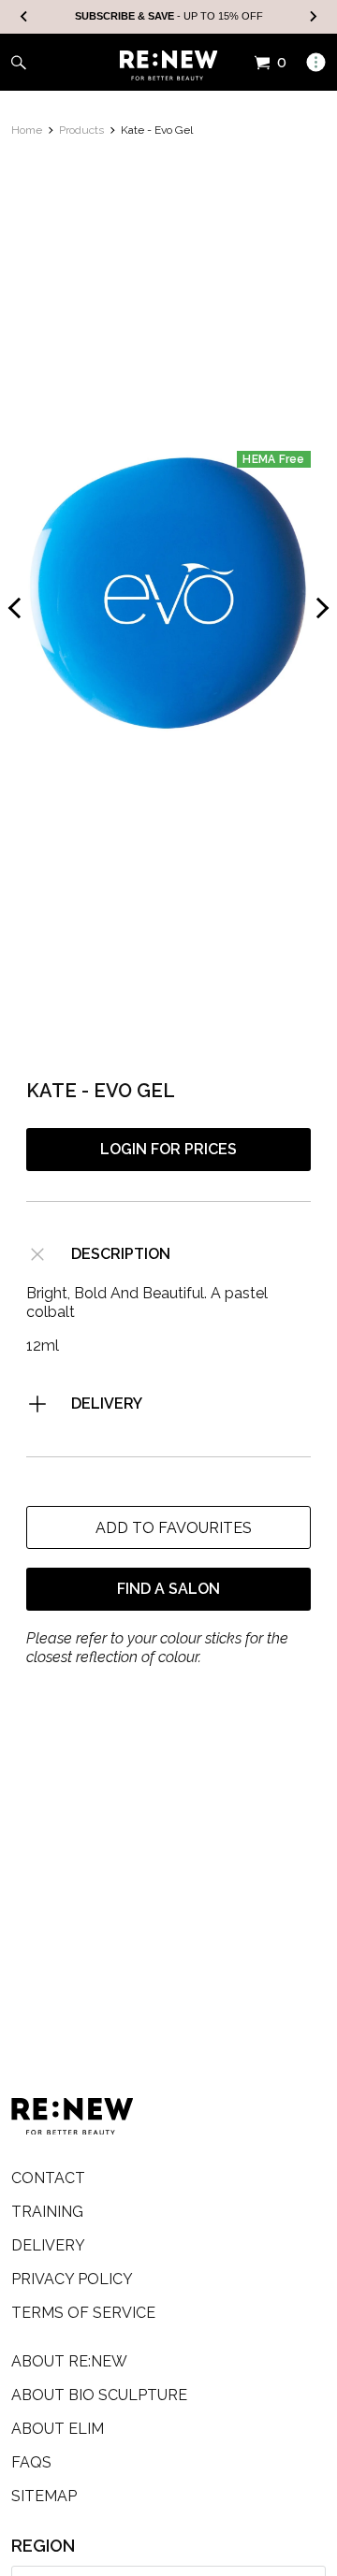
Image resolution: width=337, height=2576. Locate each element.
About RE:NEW (69, 2361)
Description (121, 1254)
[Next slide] (313, 17)
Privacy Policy (72, 2279)
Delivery (107, 1404)
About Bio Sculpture (99, 2395)
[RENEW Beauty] (169, 65)
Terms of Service (83, 2313)
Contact (48, 2178)
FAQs (31, 2462)
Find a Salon (168, 1589)
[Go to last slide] (24, 17)
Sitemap (44, 2496)
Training (47, 2212)
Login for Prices (168, 1149)
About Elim (58, 2429)
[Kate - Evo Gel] (168, 593)
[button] (168, 1527)
